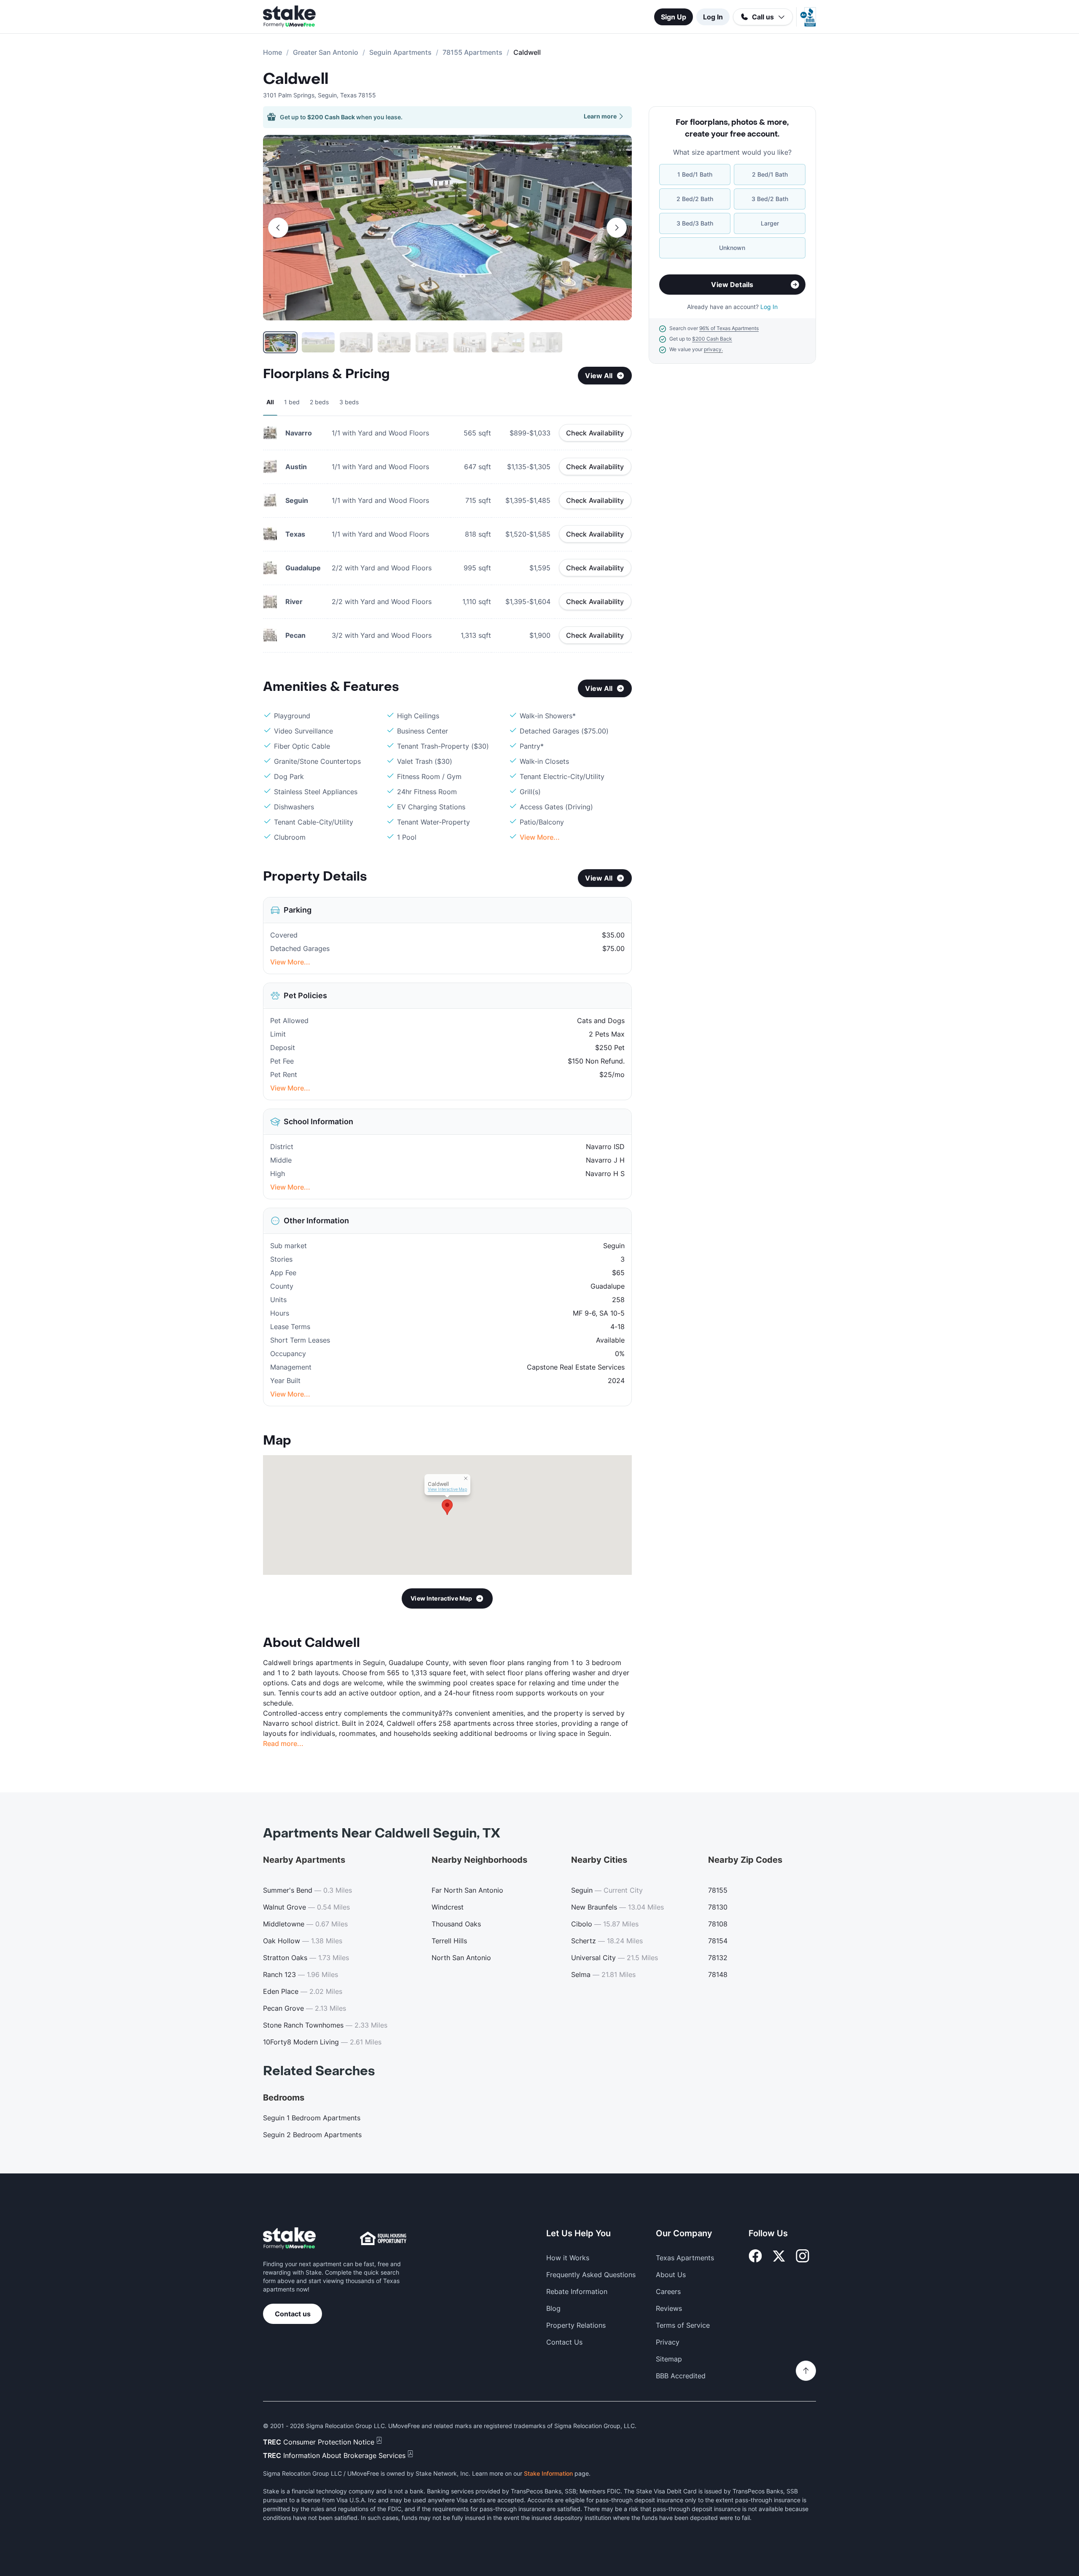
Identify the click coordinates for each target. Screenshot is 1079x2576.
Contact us (293, 2314)
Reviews (669, 2308)
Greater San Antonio (326, 52)
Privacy (668, 2342)
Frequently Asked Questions (591, 2275)
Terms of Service (683, 2325)
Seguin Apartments (400, 52)
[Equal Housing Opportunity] (383, 2238)
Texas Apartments (685, 2258)
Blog (553, 2308)
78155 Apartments (472, 52)
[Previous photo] (278, 228)
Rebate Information (577, 2291)
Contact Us (564, 2342)
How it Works (568, 2258)
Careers (668, 2291)
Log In (713, 17)
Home (272, 52)
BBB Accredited (681, 2376)
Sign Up (674, 17)
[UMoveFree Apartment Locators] (289, 2239)
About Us (671, 2275)
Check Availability (595, 433)
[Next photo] (617, 228)
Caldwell (296, 79)
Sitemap (669, 2359)
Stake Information (548, 2473)
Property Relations (576, 2325)
